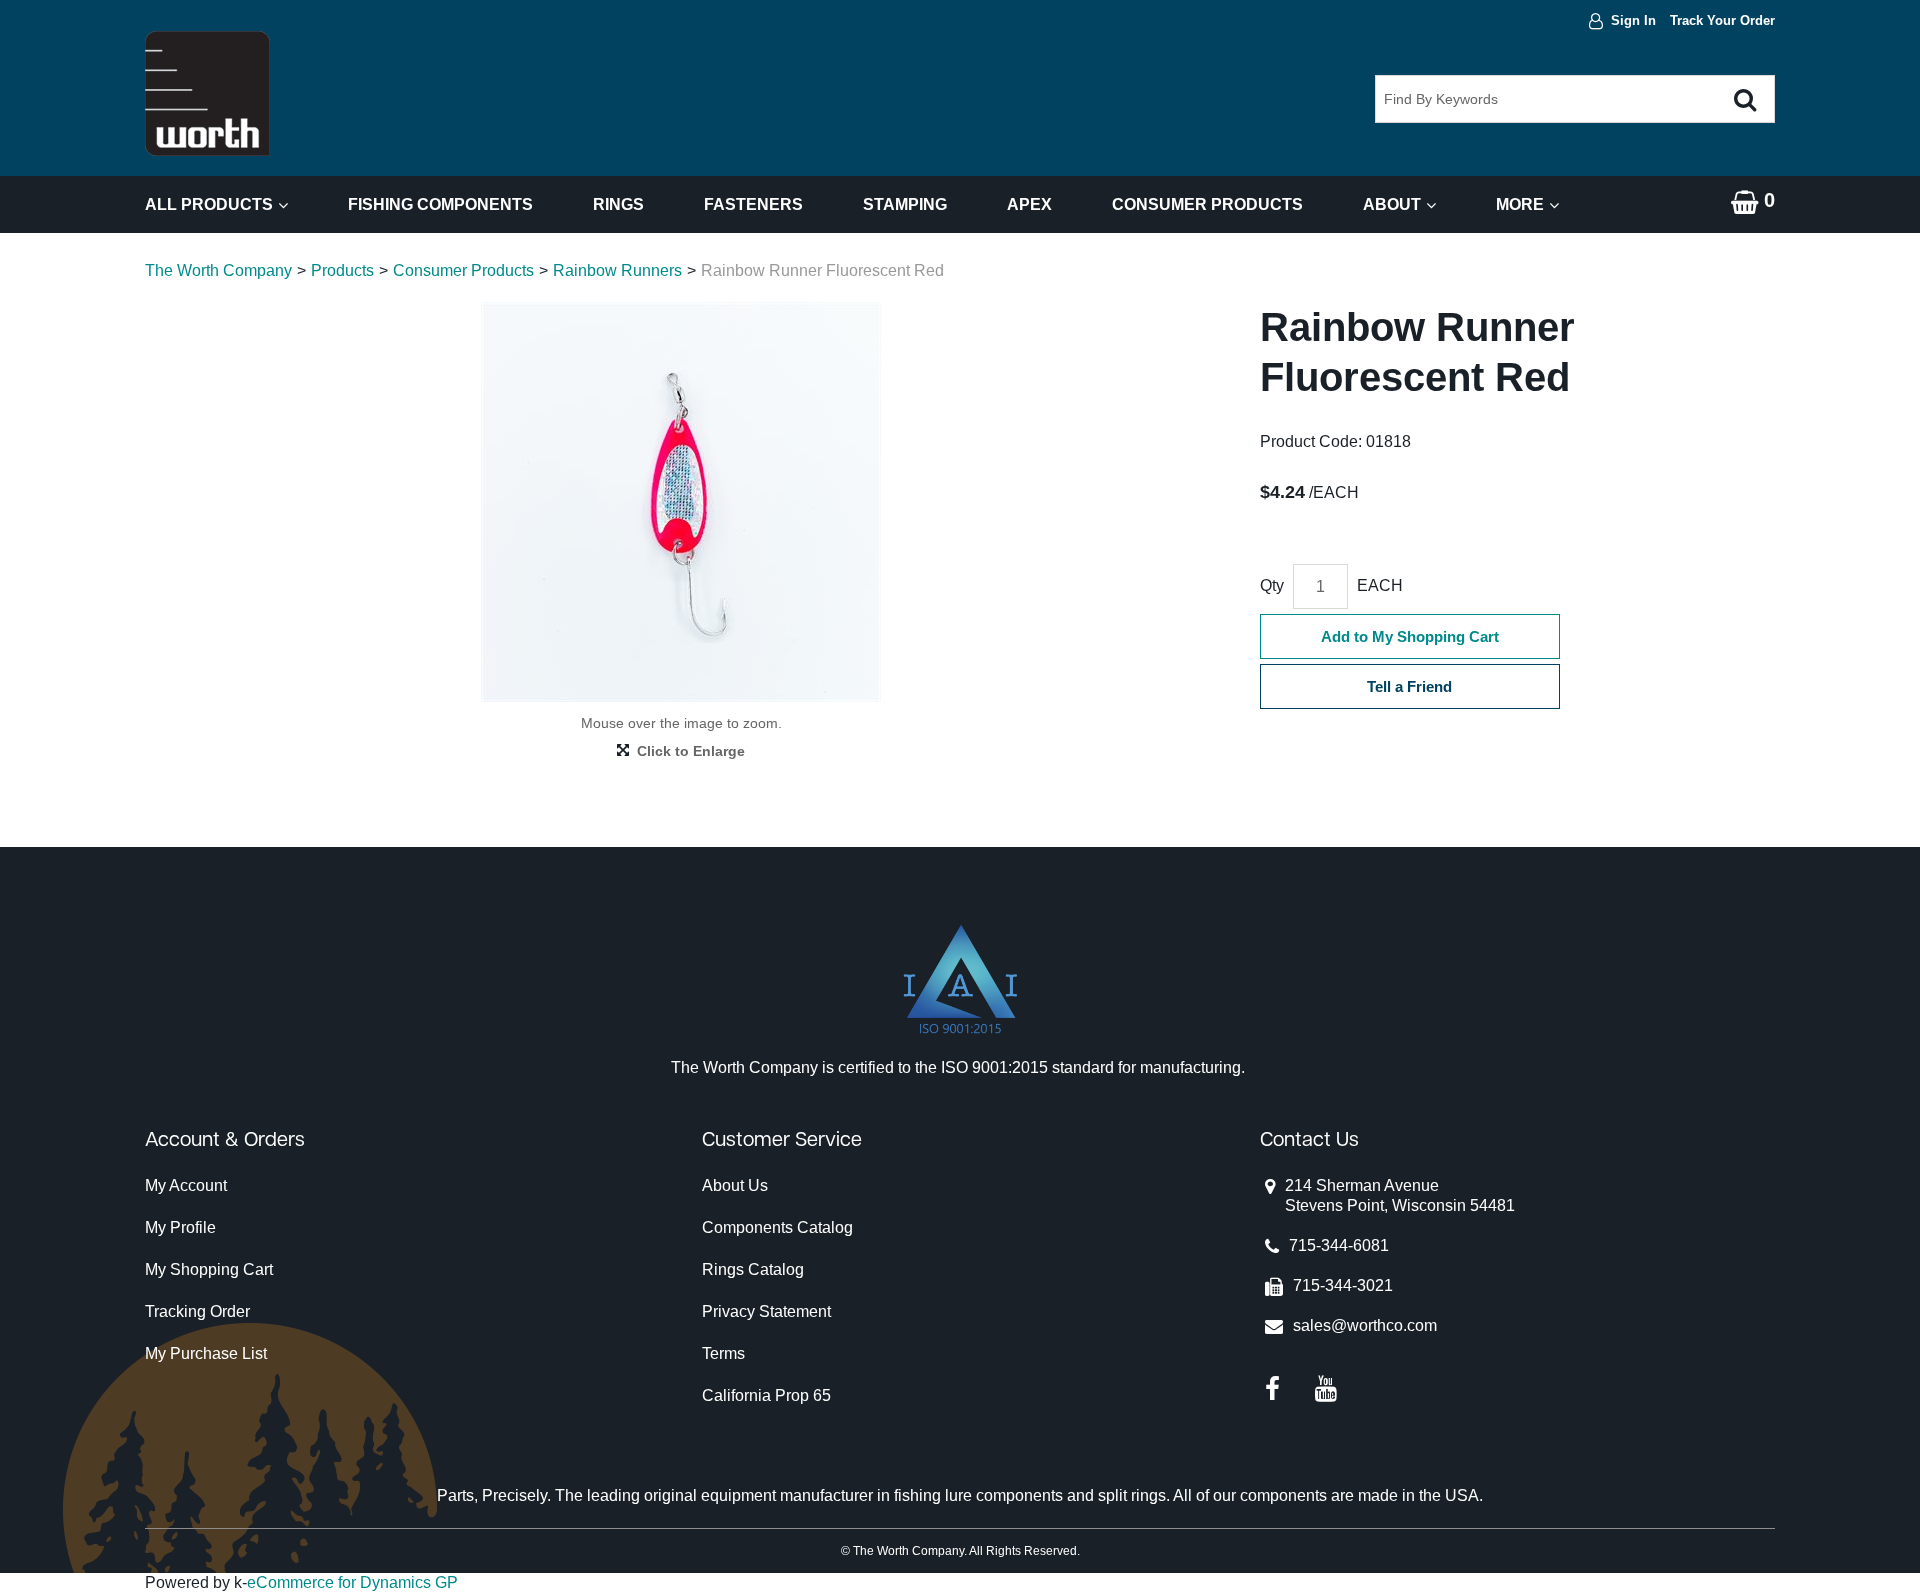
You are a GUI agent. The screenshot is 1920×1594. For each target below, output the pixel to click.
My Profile (180, 1227)
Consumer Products (1207, 204)
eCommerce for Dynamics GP (352, 1582)
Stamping (905, 204)
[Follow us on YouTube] (1326, 1387)
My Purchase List (206, 1353)
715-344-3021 (1343, 1285)
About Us (735, 1185)
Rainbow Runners (617, 270)
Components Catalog (777, 1227)
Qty (1272, 585)
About (1392, 204)
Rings (618, 204)
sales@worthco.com (1365, 1325)
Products (342, 270)
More (1520, 204)
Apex (1029, 204)
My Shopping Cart (209, 1269)
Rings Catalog (753, 1269)
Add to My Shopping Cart (1410, 636)
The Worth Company (218, 270)
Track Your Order (1722, 20)
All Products (209, 204)
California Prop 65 (766, 1395)
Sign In (1633, 20)
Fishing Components (440, 204)
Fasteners (753, 204)
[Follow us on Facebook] (1272, 1387)
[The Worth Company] (207, 93)
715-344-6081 (1339, 1245)
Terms (723, 1353)
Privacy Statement (766, 1311)
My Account (186, 1185)
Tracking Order (197, 1311)
